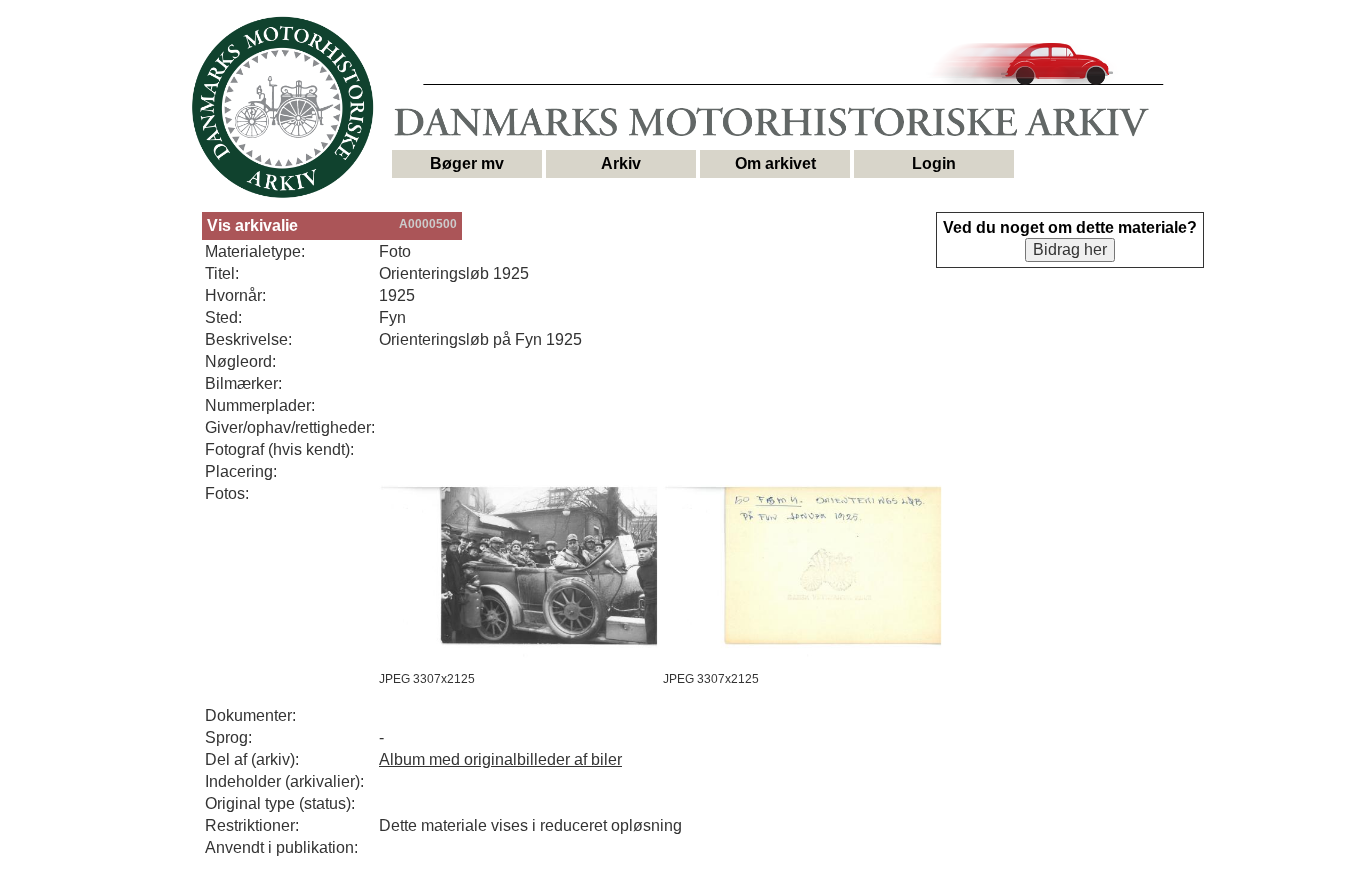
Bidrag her (1070, 249)
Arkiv (621, 163)
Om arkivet (775, 163)
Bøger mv (467, 163)
